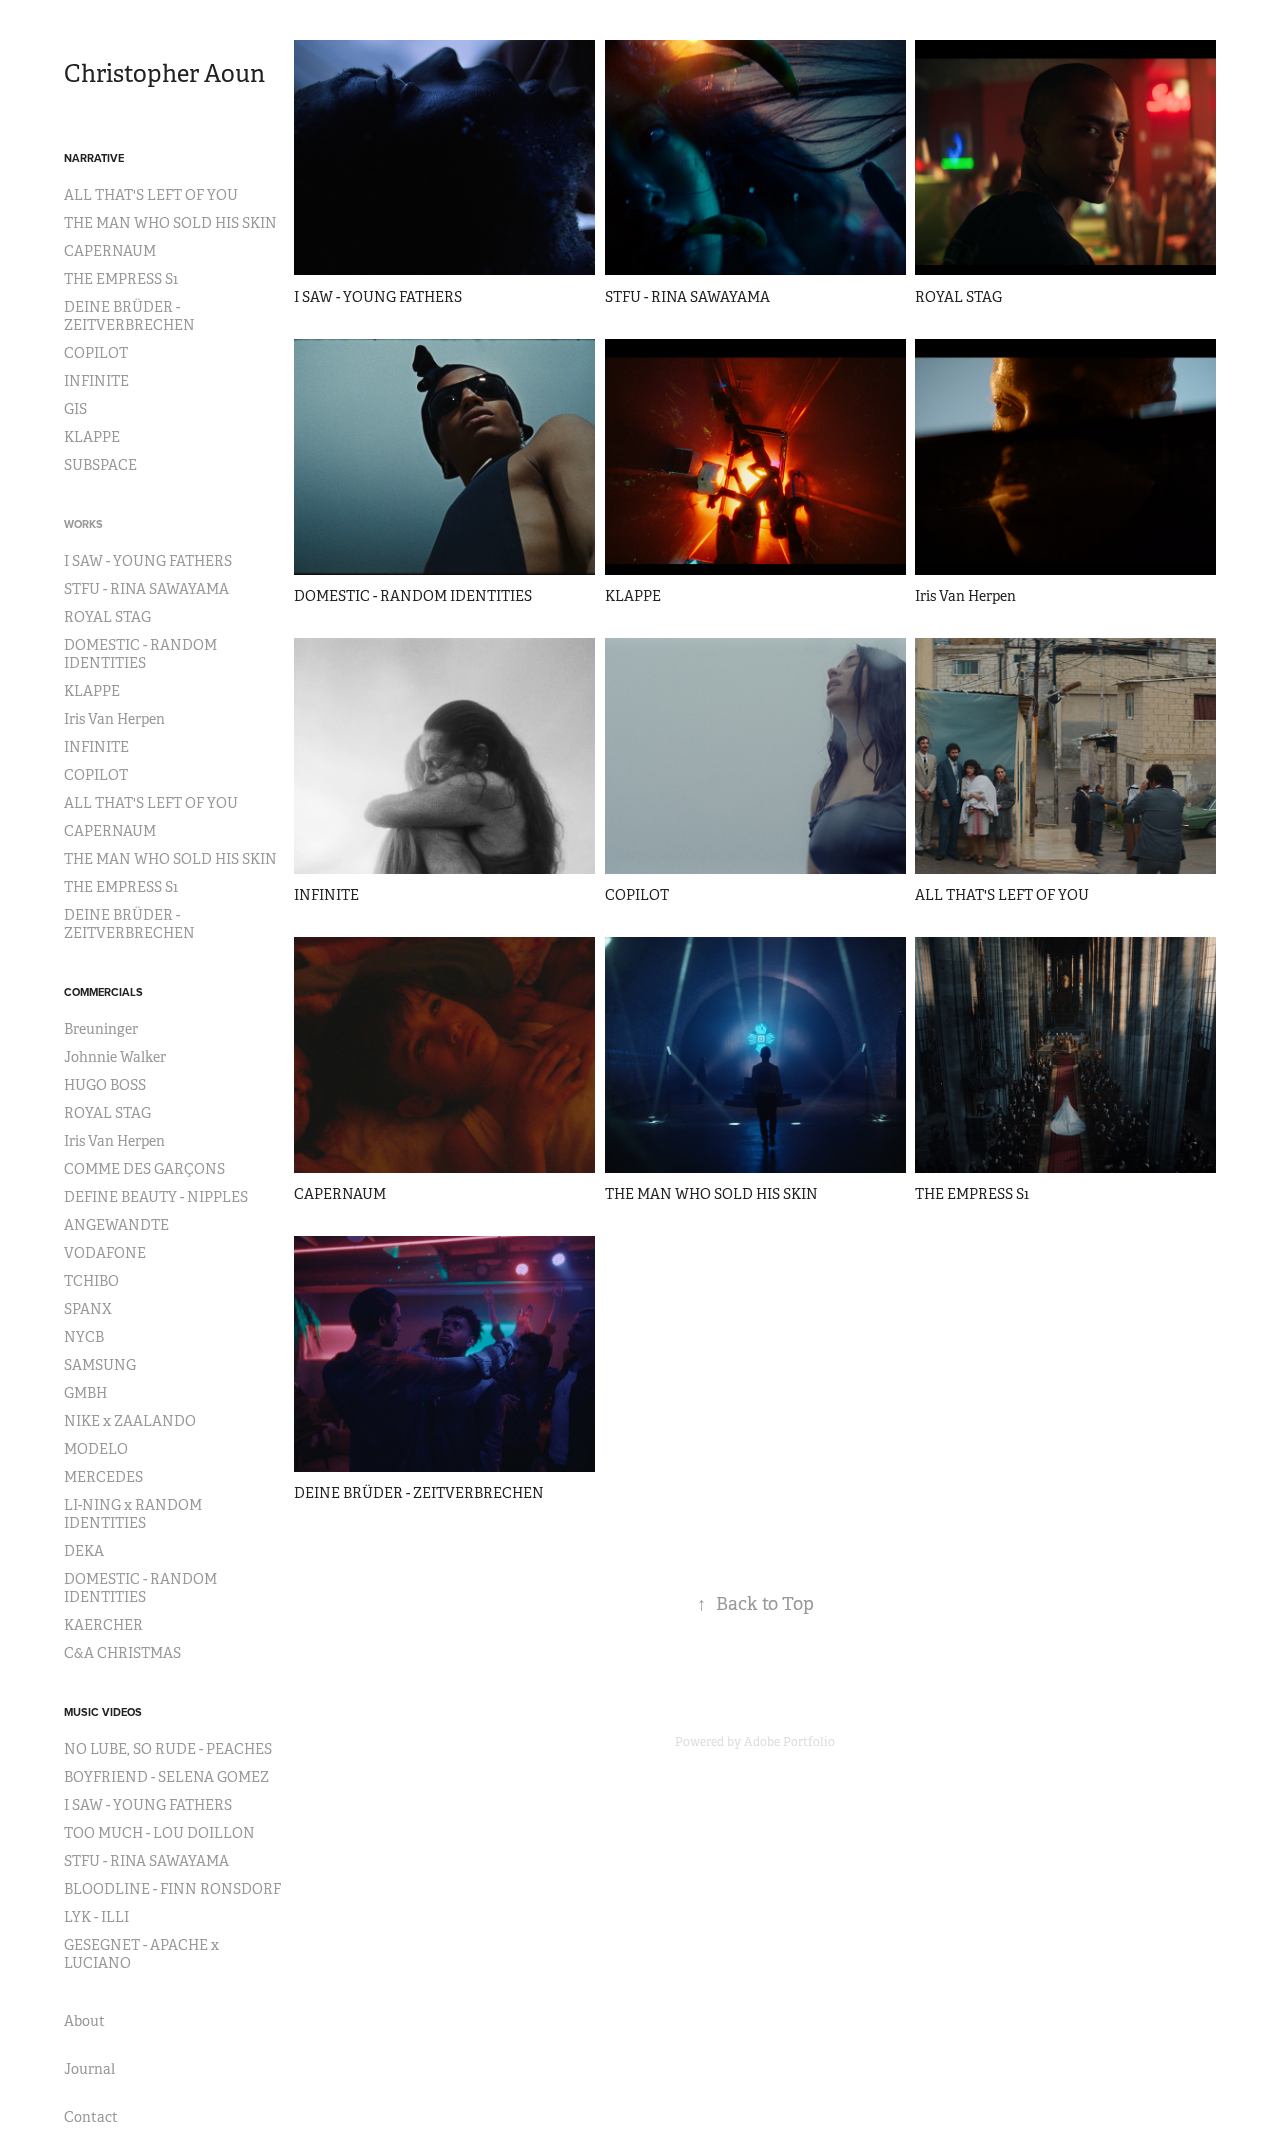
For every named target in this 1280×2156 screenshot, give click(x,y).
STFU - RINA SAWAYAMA (146, 589)
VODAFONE (105, 1253)
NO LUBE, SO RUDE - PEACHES (168, 1749)
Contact (91, 2117)
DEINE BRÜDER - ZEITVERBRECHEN (129, 316)
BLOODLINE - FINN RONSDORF (172, 1889)
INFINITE (96, 381)
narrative (94, 158)
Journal (89, 2069)
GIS (75, 409)
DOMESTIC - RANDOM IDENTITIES (140, 654)
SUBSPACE (100, 465)
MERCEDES (103, 1477)
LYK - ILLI (96, 1917)
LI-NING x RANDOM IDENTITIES (133, 1514)
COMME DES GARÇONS (144, 1169)
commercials (103, 992)
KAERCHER (103, 1625)
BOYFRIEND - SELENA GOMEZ (166, 1777)
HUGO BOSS (105, 1085)
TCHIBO (91, 1281)
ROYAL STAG (107, 617)
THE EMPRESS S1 (121, 279)
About (84, 2021)
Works (83, 524)
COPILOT (96, 353)
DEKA (84, 1551)
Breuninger (101, 1029)
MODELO (96, 1449)
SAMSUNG (100, 1365)
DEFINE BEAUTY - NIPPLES (156, 1197)
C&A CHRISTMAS (122, 1653)
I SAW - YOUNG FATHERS (148, 561)
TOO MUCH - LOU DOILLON (159, 1833)
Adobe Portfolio (789, 1742)
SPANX (88, 1309)
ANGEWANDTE (116, 1225)
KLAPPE (92, 437)
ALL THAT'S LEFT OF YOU (151, 195)
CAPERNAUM (110, 251)
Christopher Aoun (164, 74)
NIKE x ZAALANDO (130, 1421)
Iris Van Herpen (114, 719)
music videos (103, 1712)
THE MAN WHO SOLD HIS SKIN (170, 223)
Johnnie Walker (115, 1057)
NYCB (84, 1337)
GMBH (85, 1393)
